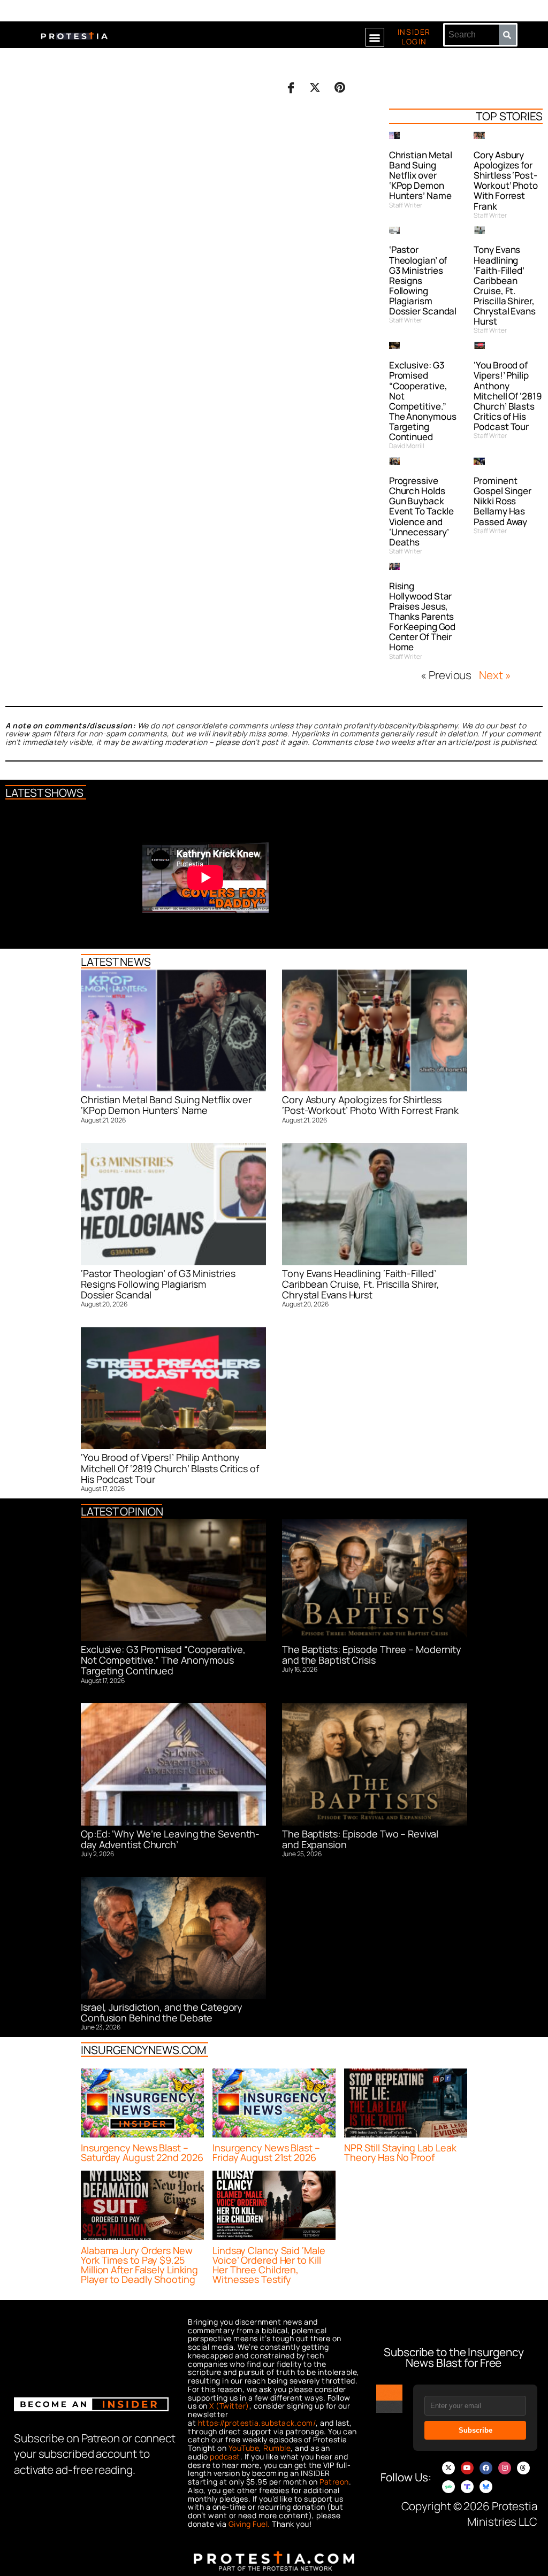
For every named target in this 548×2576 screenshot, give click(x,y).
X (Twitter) (229, 2406)
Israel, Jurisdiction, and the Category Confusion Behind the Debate (162, 2012)
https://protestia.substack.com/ (257, 2423)
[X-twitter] (448, 2468)
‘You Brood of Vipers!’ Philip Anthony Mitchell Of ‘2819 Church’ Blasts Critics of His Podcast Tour (508, 396)
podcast (225, 2456)
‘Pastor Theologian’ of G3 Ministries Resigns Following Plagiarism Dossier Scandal (158, 1284)
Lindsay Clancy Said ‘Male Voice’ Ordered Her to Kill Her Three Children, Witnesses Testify (269, 2265)
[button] (375, 37)
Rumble (277, 2448)
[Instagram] (505, 2468)
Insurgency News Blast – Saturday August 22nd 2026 (142, 2152)
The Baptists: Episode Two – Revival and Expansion (360, 1839)
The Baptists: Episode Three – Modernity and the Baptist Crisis (372, 1655)
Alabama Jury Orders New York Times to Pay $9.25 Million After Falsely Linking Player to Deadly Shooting (139, 2265)
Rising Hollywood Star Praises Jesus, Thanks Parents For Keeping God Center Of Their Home (423, 617)
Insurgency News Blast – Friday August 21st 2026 (266, 2152)
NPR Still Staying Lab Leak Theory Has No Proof (400, 2152)
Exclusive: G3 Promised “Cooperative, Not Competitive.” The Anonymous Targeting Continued (423, 401)
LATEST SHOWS (44, 793)
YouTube (244, 2448)
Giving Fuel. (249, 2524)
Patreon (334, 2482)
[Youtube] (467, 2468)
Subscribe (475, 2430)
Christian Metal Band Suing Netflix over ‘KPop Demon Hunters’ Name (421, 175)
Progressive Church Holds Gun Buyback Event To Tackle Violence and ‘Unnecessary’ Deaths (422, 511)
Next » (495, 675)
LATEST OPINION (122, 1511)
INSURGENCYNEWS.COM (143, 2050)
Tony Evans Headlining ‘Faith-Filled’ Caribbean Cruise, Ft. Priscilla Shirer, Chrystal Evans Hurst (505, 285)
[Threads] (523, 2468)
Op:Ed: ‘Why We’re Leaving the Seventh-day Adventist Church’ (170, 1839)
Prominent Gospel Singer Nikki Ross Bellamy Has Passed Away (503, 501)
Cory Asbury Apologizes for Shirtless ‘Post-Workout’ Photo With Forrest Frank (506, 180)
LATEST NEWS (116, 962)
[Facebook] (486, 2468)
